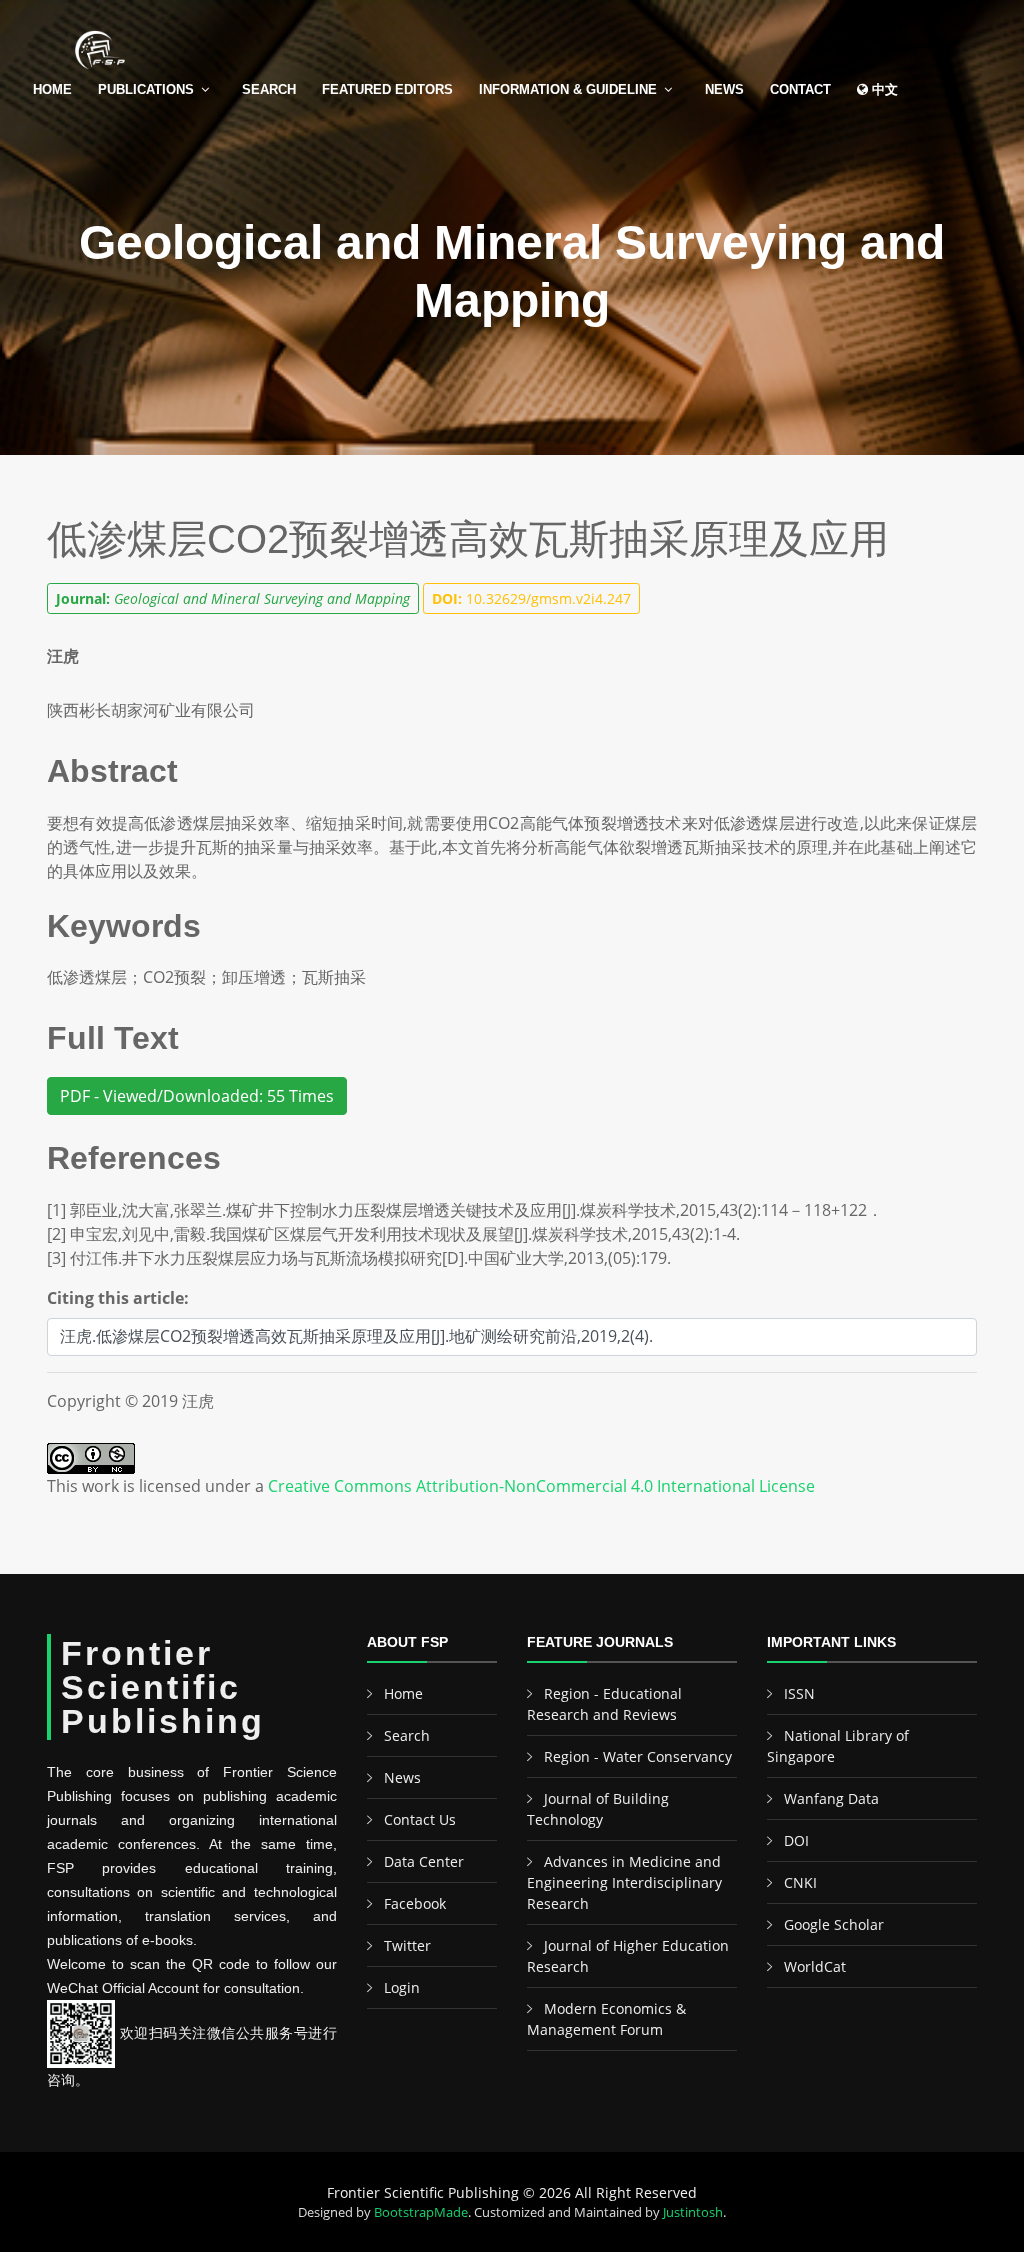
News (724, 89)
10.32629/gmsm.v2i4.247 (531, 598)
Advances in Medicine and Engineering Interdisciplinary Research (624, 1882)
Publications (146, 89)
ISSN (799, 1693)
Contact (800, 89)
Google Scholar (834, 1924)
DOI (796, 1840)
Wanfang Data (831, 1798)
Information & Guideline (568, 89)
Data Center (424, 1861)
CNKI (800, 1882)
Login (402, 1987)
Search (269, 89)
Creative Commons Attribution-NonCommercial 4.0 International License (541, 1486)
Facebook (415, 1903)
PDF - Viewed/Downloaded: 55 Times (197, 1096)
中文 (883, 89)
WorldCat (815, 1966)
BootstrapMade (421, 2212)
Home (52, 89)
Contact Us (420, 1819)
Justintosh (693, 2212)
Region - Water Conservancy (638, 1756)
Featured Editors (387, 89)
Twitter (407, 1945)
